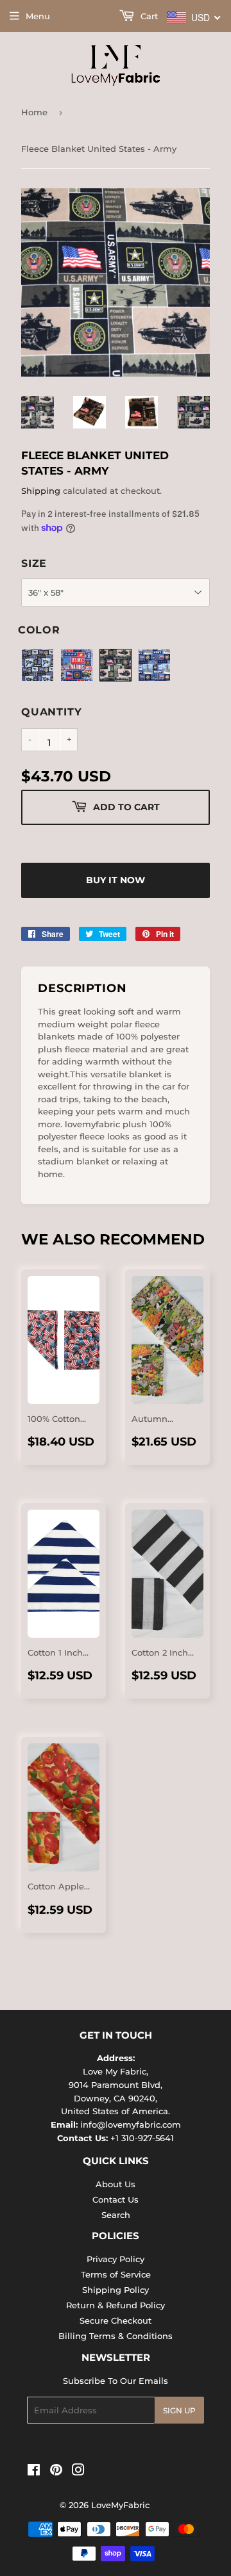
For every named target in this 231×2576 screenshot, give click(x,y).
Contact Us (116, 2199)
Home (34, 112)
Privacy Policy (116, 2259)
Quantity (51, 712)
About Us (116, 2184)
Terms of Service (116, 2274)
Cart (148, 16)
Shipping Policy (116, 2290)
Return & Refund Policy (116, 2305)
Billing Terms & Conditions (116, 2336)
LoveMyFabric (120, 2505)
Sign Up (179, 2410)
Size (34, 563)
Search (116, 2215)
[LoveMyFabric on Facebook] (34, 2472)
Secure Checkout (116, 2320)
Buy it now (116, 880)
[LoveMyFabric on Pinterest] (56, 2472)
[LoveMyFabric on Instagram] (78, 2472)
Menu (38, 16)
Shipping (41, 491)
